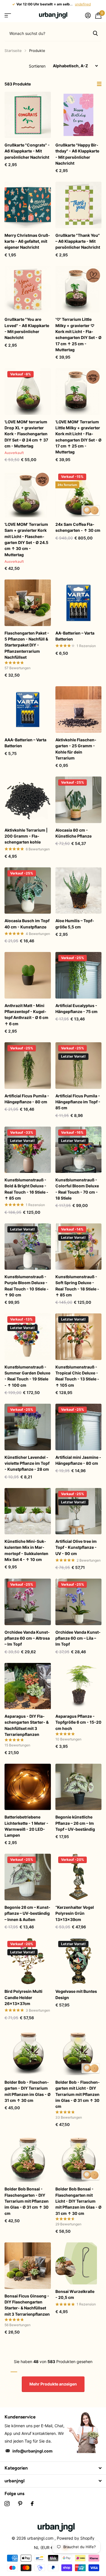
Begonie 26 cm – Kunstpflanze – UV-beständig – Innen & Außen (27, 1913)
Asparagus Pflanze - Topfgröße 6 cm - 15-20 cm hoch (78, 1722)
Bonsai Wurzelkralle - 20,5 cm (75, 2294)
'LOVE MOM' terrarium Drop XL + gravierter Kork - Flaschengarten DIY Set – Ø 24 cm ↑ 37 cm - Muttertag (26, 434)
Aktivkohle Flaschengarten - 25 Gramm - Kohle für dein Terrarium (76, 749)
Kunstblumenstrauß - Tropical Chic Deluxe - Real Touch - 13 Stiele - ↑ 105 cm (77, 1376)
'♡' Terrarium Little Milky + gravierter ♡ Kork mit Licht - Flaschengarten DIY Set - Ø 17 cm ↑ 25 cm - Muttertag (78, 334)
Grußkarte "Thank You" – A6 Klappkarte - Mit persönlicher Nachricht (78, 241)
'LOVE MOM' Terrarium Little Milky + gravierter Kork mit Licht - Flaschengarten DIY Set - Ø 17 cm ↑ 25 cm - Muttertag (78, 437)
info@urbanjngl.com (33, 2451)
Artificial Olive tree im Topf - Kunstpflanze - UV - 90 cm (76, 1547)
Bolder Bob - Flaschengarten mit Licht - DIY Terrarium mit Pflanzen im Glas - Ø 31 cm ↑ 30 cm (78, 2094)
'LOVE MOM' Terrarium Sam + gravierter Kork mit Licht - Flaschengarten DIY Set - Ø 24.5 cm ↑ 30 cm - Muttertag (26, 539)
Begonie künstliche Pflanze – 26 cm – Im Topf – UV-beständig (75, 1823)
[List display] (99, 84)
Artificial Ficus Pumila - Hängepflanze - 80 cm (27, 1099)
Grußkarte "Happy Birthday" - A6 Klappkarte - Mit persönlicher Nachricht (77, 154)
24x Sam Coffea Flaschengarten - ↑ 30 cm (78, 527)
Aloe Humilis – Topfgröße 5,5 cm (75, 924)
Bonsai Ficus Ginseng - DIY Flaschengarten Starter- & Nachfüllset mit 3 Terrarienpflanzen (27, 2305)
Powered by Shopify (76, 2538)
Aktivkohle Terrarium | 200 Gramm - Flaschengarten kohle (26, 836)
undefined (83, 4)
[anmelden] (88, 15)
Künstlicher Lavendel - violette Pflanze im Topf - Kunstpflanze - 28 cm (27, 1463)
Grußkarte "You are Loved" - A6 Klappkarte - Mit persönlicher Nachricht (27, 328)
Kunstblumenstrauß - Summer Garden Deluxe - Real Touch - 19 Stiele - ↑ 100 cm (27, 1376)
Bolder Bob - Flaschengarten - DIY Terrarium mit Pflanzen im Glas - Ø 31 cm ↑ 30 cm (28, 2091)
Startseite (13, 51)
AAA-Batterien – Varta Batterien (25, 743)
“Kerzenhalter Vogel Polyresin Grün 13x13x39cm (75, 1913)
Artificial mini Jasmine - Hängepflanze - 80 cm (78, 1460)
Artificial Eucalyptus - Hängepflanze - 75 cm (76, 1008)
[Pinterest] (20, 2504)
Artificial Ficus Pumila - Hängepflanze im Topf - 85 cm (78, 1102)
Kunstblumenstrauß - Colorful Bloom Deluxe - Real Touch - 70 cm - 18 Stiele (77, 1189)
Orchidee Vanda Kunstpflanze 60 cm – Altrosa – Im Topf (27, 1638)
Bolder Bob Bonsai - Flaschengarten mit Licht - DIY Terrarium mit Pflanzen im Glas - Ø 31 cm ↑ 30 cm (78, 2201)
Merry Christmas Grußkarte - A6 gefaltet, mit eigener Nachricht (27, 241)
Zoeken (95, 33)
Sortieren (37, 66)
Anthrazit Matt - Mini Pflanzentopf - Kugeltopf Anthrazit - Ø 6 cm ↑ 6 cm (26, 1015)
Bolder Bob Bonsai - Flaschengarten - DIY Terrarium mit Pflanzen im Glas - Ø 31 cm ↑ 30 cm (27, 2201)
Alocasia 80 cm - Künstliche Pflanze (73, 833)
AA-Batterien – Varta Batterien (75, 636)
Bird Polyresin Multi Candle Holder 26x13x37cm (23, 1997)
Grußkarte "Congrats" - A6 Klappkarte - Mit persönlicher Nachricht (27, 151)
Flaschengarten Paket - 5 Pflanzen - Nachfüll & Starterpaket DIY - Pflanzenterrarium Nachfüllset (27, 645)
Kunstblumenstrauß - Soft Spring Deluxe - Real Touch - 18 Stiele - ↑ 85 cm (77, 1286)
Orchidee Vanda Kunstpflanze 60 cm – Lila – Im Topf (78, 1638)
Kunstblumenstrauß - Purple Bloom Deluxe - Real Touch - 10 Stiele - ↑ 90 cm (27, 1286)
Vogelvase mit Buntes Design (76, 1994)
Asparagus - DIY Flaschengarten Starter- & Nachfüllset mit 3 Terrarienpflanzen (27, 1725)
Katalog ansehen (8, 15)
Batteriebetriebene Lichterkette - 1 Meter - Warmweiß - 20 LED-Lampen (26, 1826)
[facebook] (32, 2504)
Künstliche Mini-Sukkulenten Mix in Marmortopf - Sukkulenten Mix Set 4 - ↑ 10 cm (26, 1550)
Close (53, 2468)
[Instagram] (7, 2504)
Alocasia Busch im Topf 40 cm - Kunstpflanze (27, 924)
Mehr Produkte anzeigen (53, 2384)
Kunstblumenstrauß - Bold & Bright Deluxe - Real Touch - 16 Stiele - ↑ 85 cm (26, 1189)
